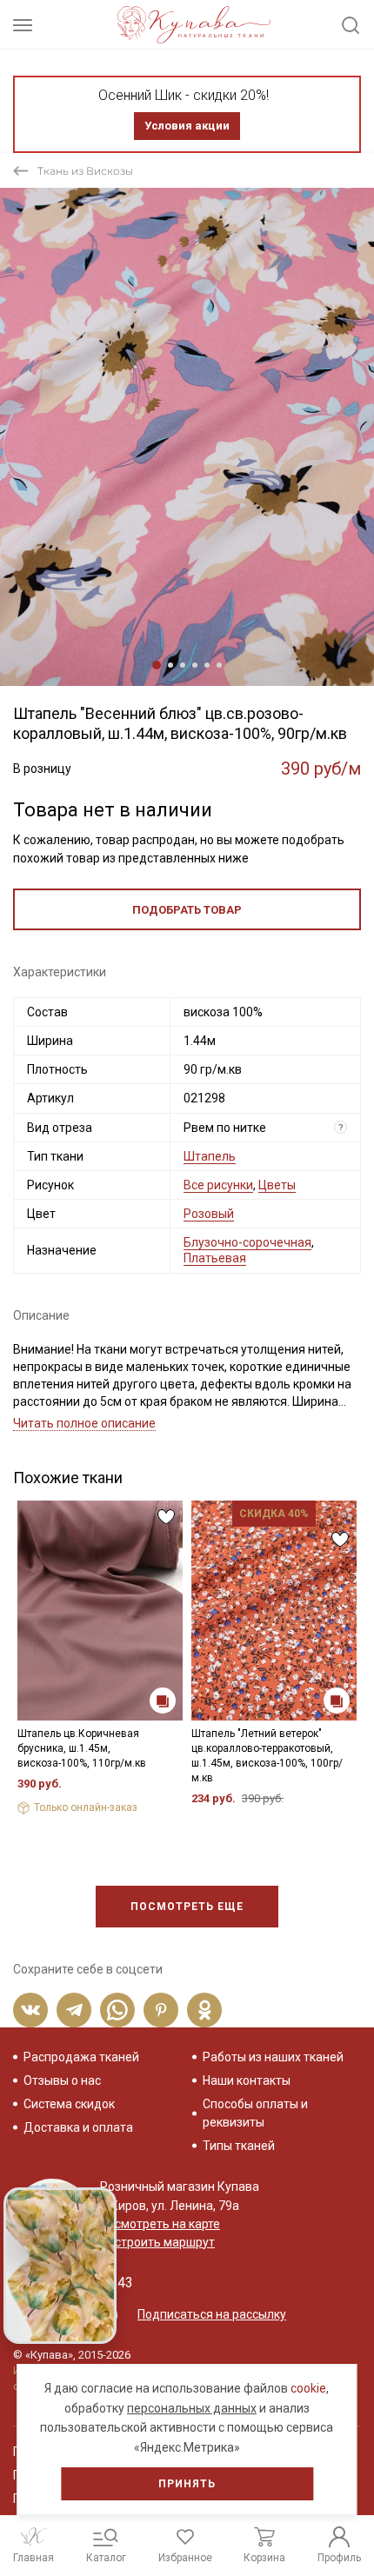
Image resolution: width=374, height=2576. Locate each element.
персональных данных (192, 2408)
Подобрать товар (187, 910)
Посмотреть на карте (160, 2224)
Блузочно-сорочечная (247, 1242)
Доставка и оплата (78, 2127)
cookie (308, 2388)
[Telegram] (74, 2010)
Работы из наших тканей (273, 2057)
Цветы (277, 1185)
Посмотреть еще (187, 1907)
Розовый (209, 1214)
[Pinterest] (161, 2010)
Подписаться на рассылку (212, 2314)
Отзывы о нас (62, 2080)
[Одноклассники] (204, 2010)
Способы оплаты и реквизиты (255, 2113)
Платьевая (215, 1258)
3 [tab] (183, 665)
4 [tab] (195, 665)
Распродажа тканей (81, 2057)
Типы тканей (239, 2146)
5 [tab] (207, 665)
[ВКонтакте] (30, 2010)
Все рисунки (218, 1185)
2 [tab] (170, 665)
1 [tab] (157, 665)
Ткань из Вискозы (85, 171)
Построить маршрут (157, 2242)
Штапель (210, 1156)
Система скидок (69, 2104)
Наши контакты (247, 2080)
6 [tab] (219, 665)
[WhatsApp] (117, 2010)
